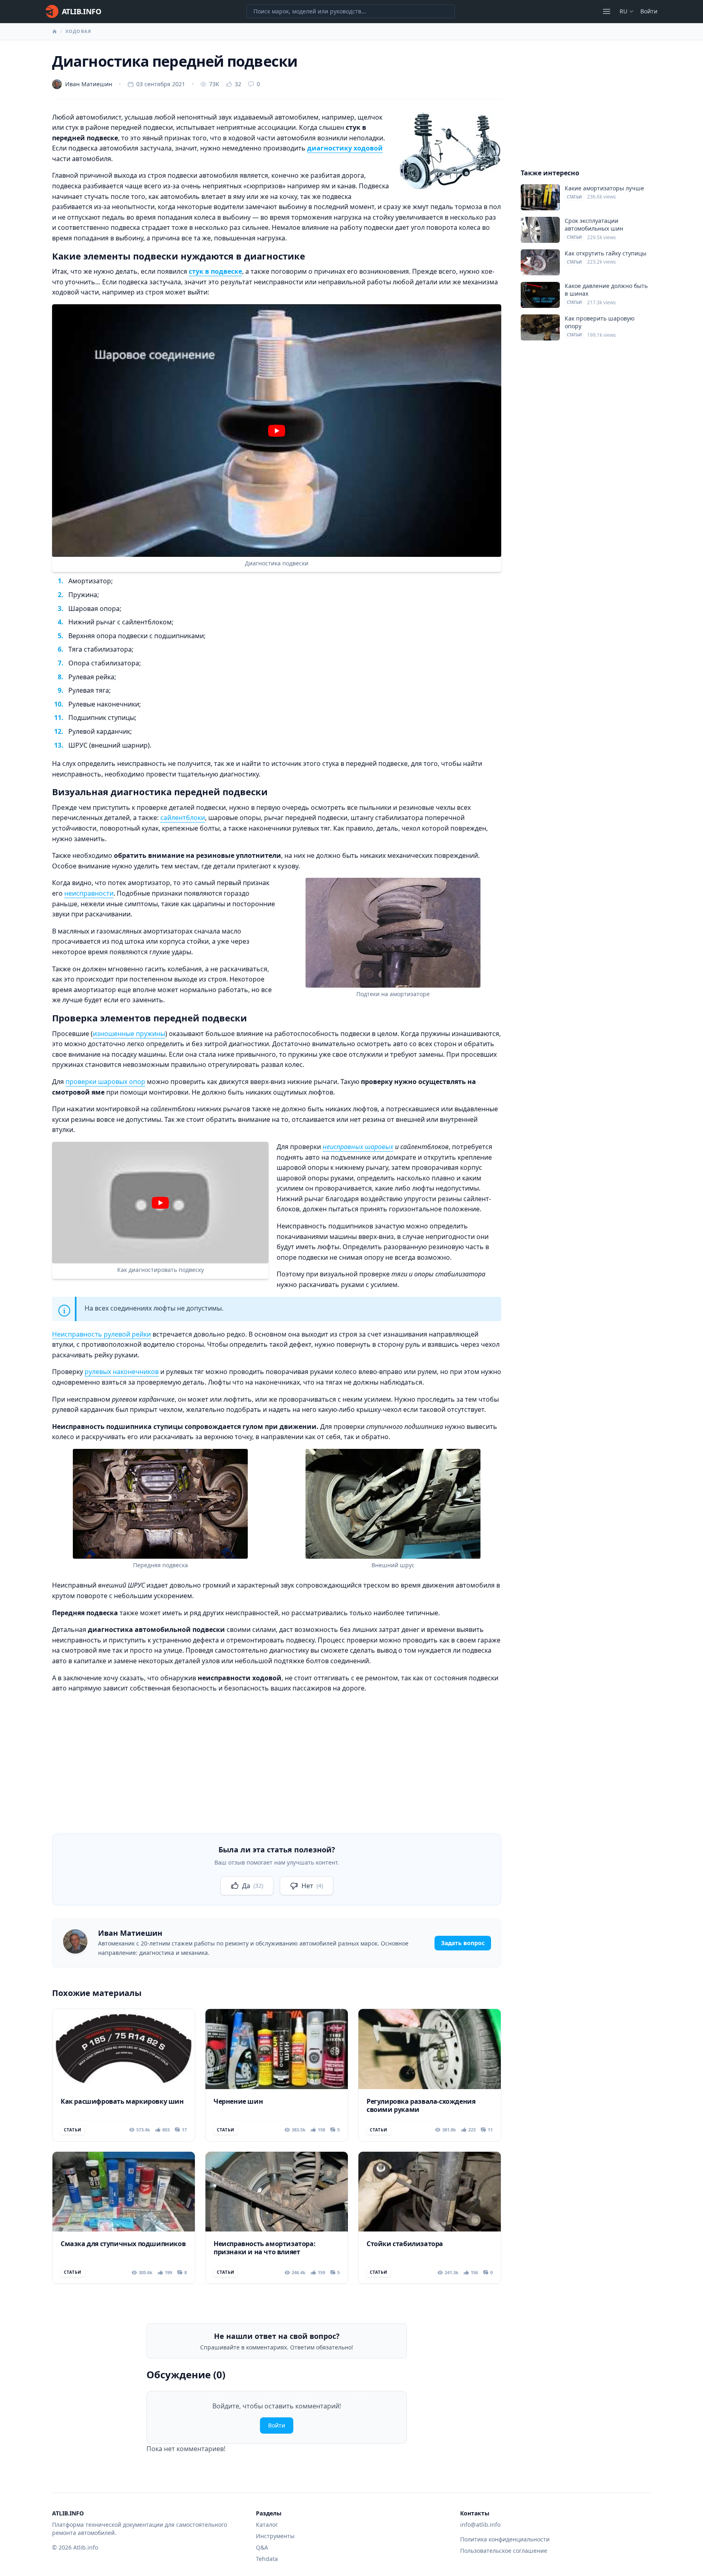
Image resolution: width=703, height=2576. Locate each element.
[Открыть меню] (607, 11)
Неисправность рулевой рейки (102, 1334)
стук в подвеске (215, 271)
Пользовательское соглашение (504, 2551)
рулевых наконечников (122, 1372)
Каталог (267, 2525)
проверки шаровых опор (105, 1082)
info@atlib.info (480, 2525)
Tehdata (267, 2559)
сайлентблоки (183, 818)
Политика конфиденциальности (505, 2539)
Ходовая (78, 31)
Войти (649, 11)
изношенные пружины (129, 1034)
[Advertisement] (277, 1757)
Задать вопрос (463, 1943)
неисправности (89, 893)
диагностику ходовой (345, 148)
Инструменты (275, 2536)
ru (623, 11)
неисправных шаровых (358, 1147)
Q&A (262, 2547)
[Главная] (55, 31)
